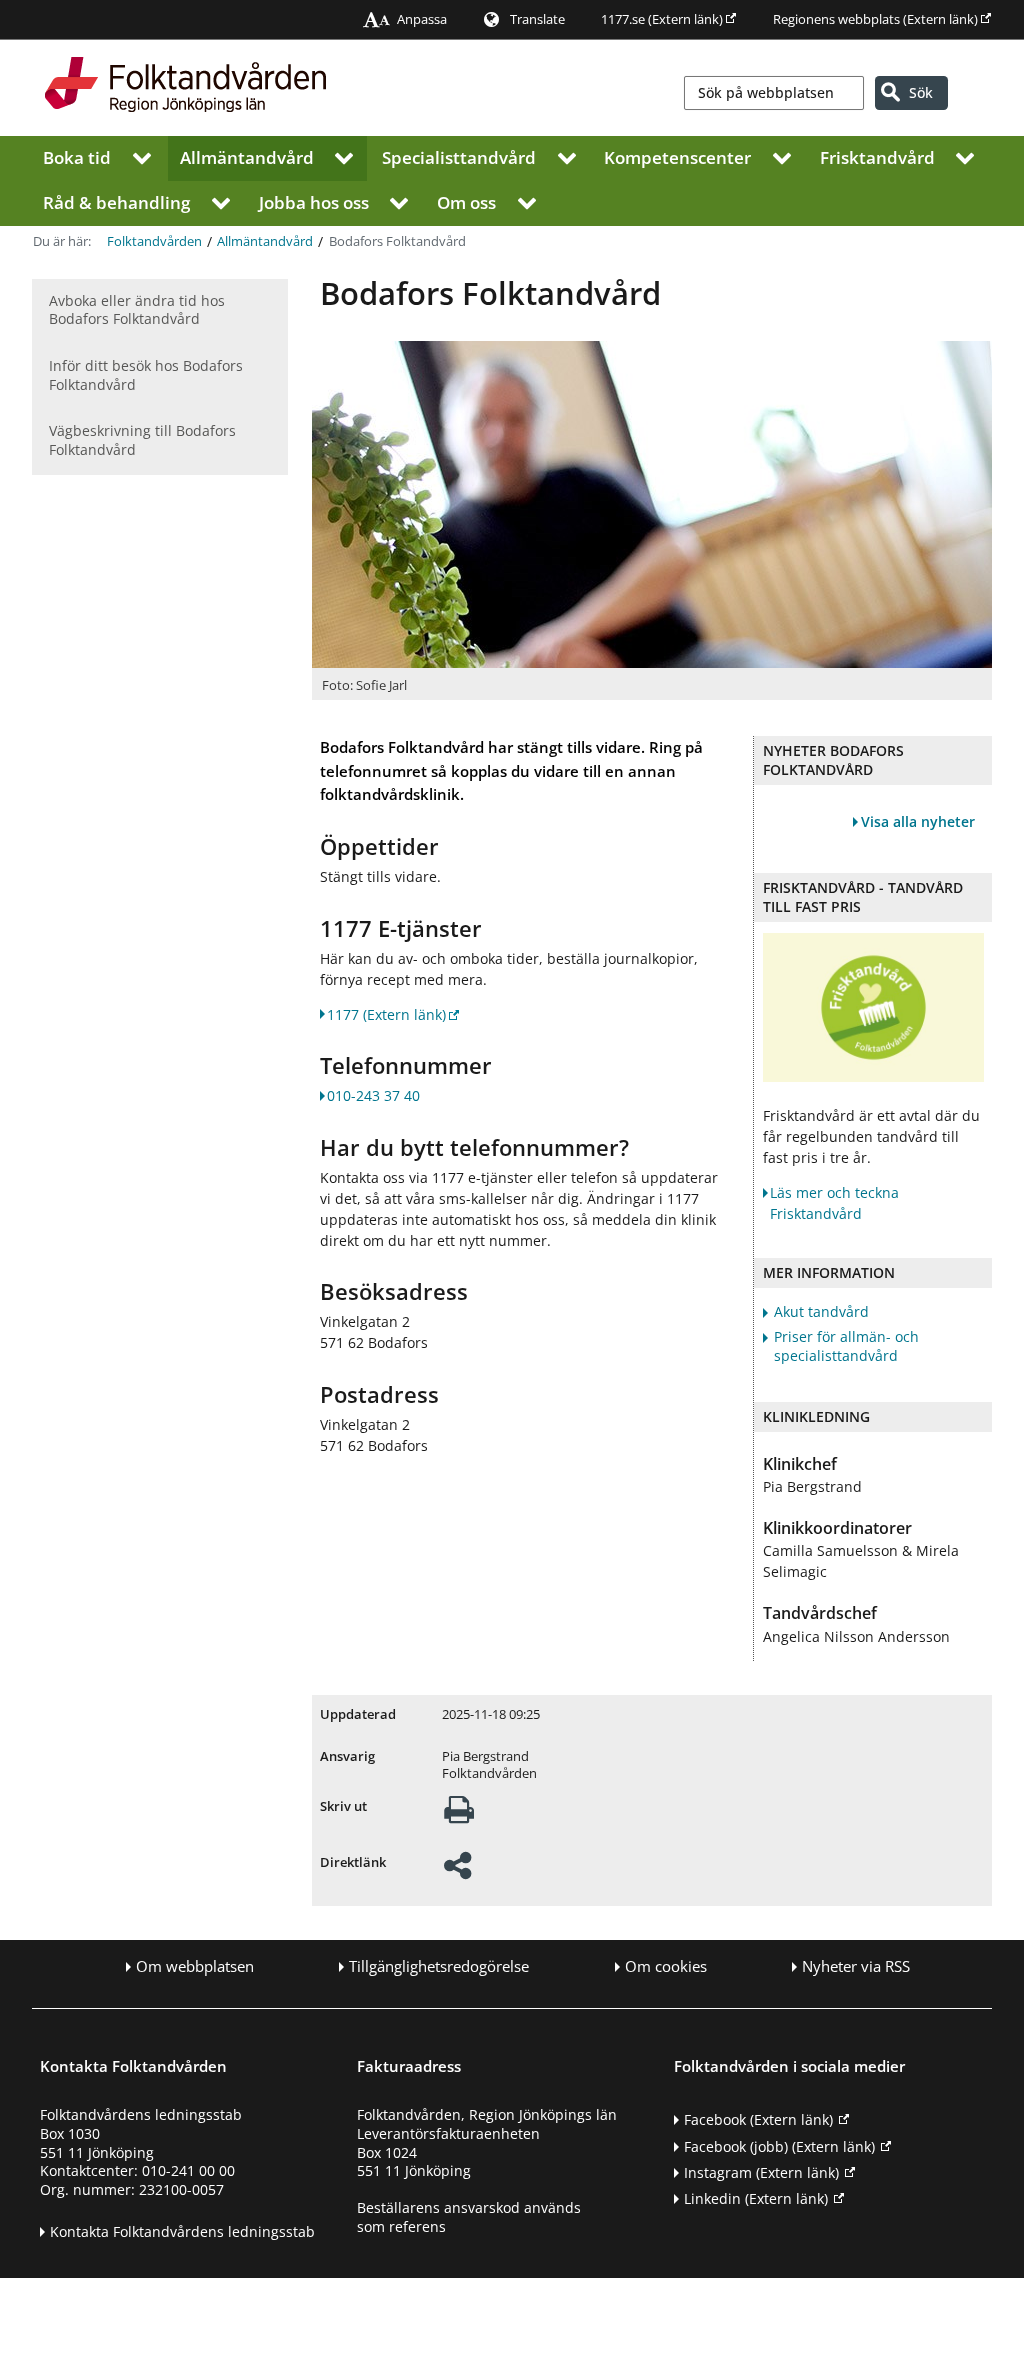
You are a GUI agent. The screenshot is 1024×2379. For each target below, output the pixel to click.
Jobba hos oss (314, 201)
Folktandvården (154, 240)
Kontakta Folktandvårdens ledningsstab (182, 2231)
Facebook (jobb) (779, 2146)
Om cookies (666, 1966)
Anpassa (422, 19)
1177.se (662, 19)
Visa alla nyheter (918, 821)
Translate (537, 19)
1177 (386, 1014)
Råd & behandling (116, 201)
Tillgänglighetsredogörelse (439, 1966)
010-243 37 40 (373, 1095)
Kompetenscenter (677, 156)
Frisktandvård (877, 156)
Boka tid (77, 156)
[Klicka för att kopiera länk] (457, 1871)
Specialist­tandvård (459, 156)
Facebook (758, 2119)
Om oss (466, 201)
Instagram (761, 2172)
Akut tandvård (821, 1312)
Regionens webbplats (875, 19)
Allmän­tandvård (247, 156)
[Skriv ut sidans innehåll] (459, 1815)
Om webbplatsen (195, 1966)
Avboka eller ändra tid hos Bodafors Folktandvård (137, 310)
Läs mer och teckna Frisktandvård (834, 1203)
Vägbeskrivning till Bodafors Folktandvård (142, 440)
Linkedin (756, 2198)
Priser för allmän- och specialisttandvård (846, 1346)
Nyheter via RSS (856, 1966)
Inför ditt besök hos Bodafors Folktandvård (146, 375)
